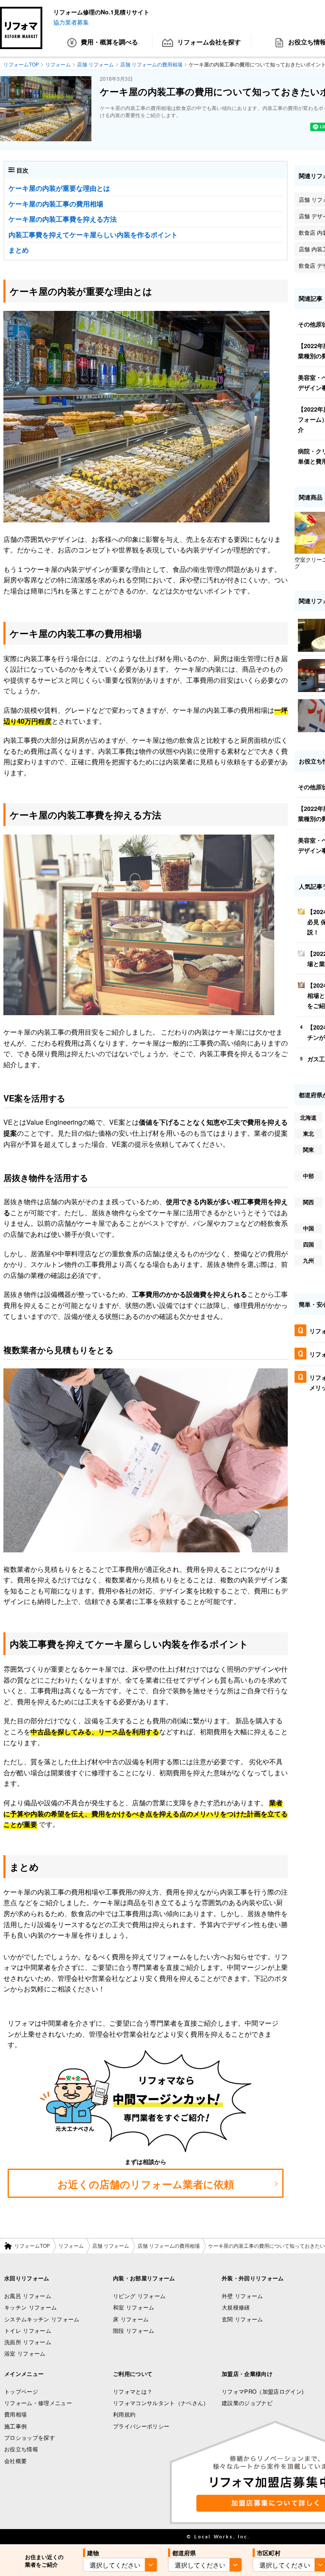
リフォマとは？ (133, 2391)
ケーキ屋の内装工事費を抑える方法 (63, 219)
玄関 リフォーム (242, 2319)
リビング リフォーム (139, 2296)
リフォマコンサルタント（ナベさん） (161, 2403)
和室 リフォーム (134, 2307)
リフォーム (71, 2245)
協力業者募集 (71, 22)
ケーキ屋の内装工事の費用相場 (56, 204)
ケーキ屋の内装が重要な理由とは (59, 188)
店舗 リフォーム (111, 2245)
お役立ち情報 (21, 2449)
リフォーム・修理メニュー (38, 2403)
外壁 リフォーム (242, 2296)
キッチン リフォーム (30, 2307)
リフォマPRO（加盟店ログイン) (263, 2391)
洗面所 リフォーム (28, 2342)
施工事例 (15, 2426)
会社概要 (15, 2461)
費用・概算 (109, 42)
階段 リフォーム (134, 2330)
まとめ (19, 250)
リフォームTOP (32, 2245)
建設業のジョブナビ (247, 2403)
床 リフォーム (131, 2319)
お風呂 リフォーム (28, 2296)
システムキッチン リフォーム (42, 2319)
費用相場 (15, 2414)
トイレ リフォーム (28, 2330)
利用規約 (124, 2414)
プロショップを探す (30, 2437)
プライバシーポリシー (141, 2426)
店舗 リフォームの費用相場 (169, 2245)
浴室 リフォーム (25, 2353)
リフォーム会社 (209, 42)
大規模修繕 (236, 2307)
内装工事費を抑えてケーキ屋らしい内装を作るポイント (93, 235)
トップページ (21, 2391)
